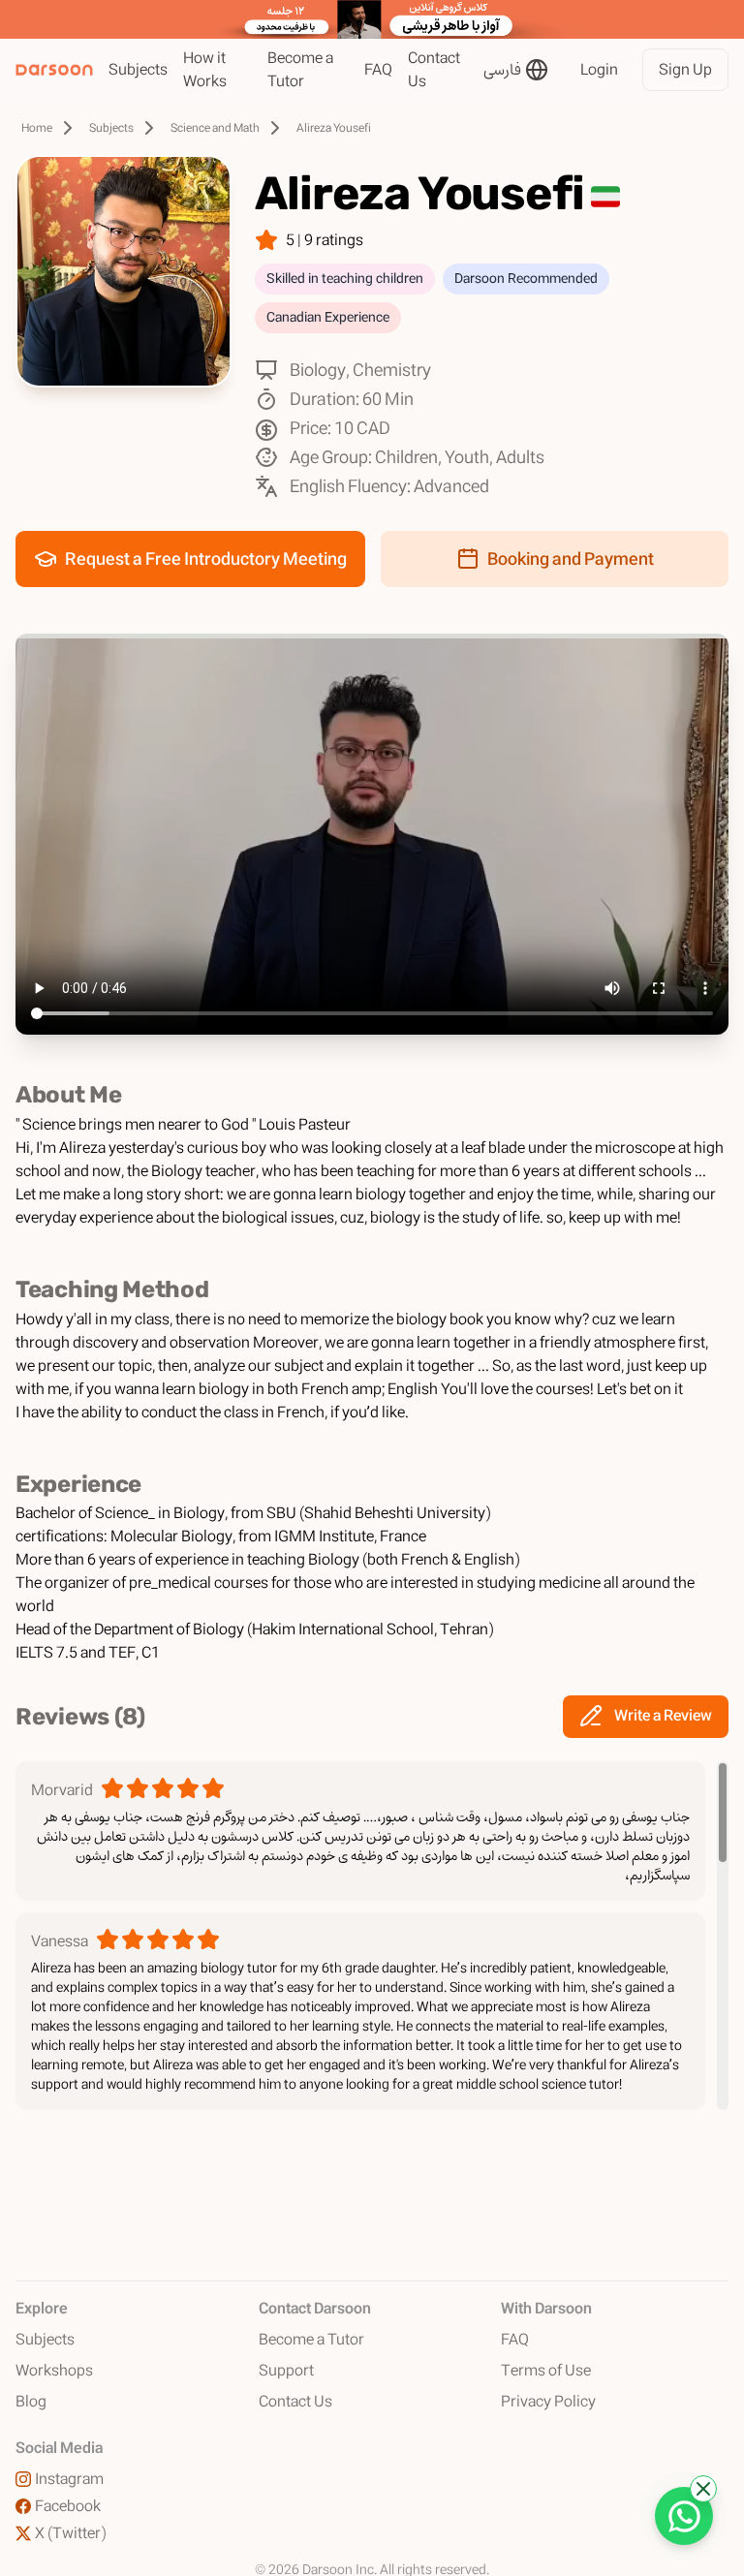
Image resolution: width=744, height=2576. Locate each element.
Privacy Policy (548, 2402)
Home (37, 128)
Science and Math (215, 128)
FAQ (378, 70)
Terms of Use (546, 2371)
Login (599, 70)
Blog (31, 2402)
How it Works (205, 70)
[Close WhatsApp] (703, 2489)
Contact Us (434, 70)
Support (286, 2371)
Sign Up (685, 70)
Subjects (138, 70)
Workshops (54, 2371)
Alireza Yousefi (334, 128)
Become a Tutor (300, 70)
